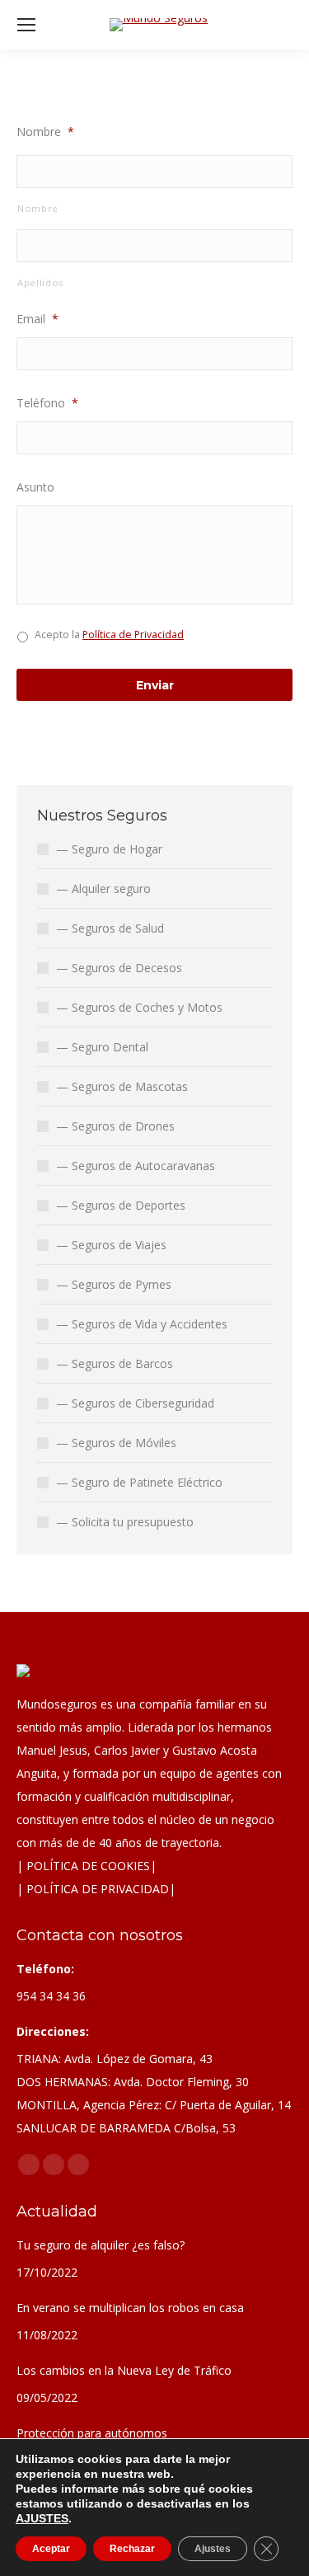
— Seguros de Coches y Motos (139, 1007)
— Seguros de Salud (110, 928)
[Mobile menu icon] (26, 25)
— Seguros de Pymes (114, 1284)
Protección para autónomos (92, 2433)
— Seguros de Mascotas (122, 1086)
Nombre (45, 132)
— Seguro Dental (102, 1047)
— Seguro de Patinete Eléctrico (139, 1482)
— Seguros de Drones (115, 1126)
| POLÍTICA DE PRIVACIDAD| (96, 1889)
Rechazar (132, 2549)
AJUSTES (42, 2518)
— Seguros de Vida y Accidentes (142, 1324)
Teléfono (47, 403)
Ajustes (213, 2549)
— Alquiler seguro (103, 888)
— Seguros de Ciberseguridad (135, 1403)
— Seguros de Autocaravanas (136, 1166)
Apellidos (40, 282)
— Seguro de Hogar (109, 849)
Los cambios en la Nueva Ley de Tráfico (124, 2370)
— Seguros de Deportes (121, 1205)
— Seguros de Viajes (111, 1245)
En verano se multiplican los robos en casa (130, 2308)
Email (37, 319)
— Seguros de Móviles (116, 1443)
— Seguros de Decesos (119, 968)
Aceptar (51, 2549)
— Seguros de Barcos (115, 1363)
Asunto (35, 487)
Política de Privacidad (133, 635)
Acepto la (109, 635)
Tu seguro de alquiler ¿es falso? (101, 2245)
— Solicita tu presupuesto (125, 1522)
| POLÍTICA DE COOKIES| (87, 1866)
